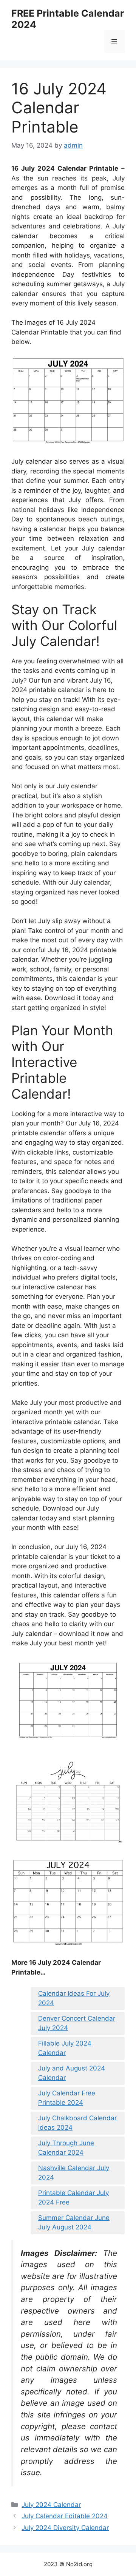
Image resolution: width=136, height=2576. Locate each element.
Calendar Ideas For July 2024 (74, 1998)
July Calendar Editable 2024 (65, 2516)
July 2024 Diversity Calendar (65, 2528)
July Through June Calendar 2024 (66, 2148)
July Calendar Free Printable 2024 (67, 2098)
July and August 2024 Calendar (72, 2073)
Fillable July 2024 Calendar (65, 2048)
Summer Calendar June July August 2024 (74, 2223)
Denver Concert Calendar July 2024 (77, 2023)
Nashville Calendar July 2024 (74, 2173)
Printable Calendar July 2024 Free (73, 2198)
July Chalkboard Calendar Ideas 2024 (77, 2123)
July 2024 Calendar (51, 2505)
